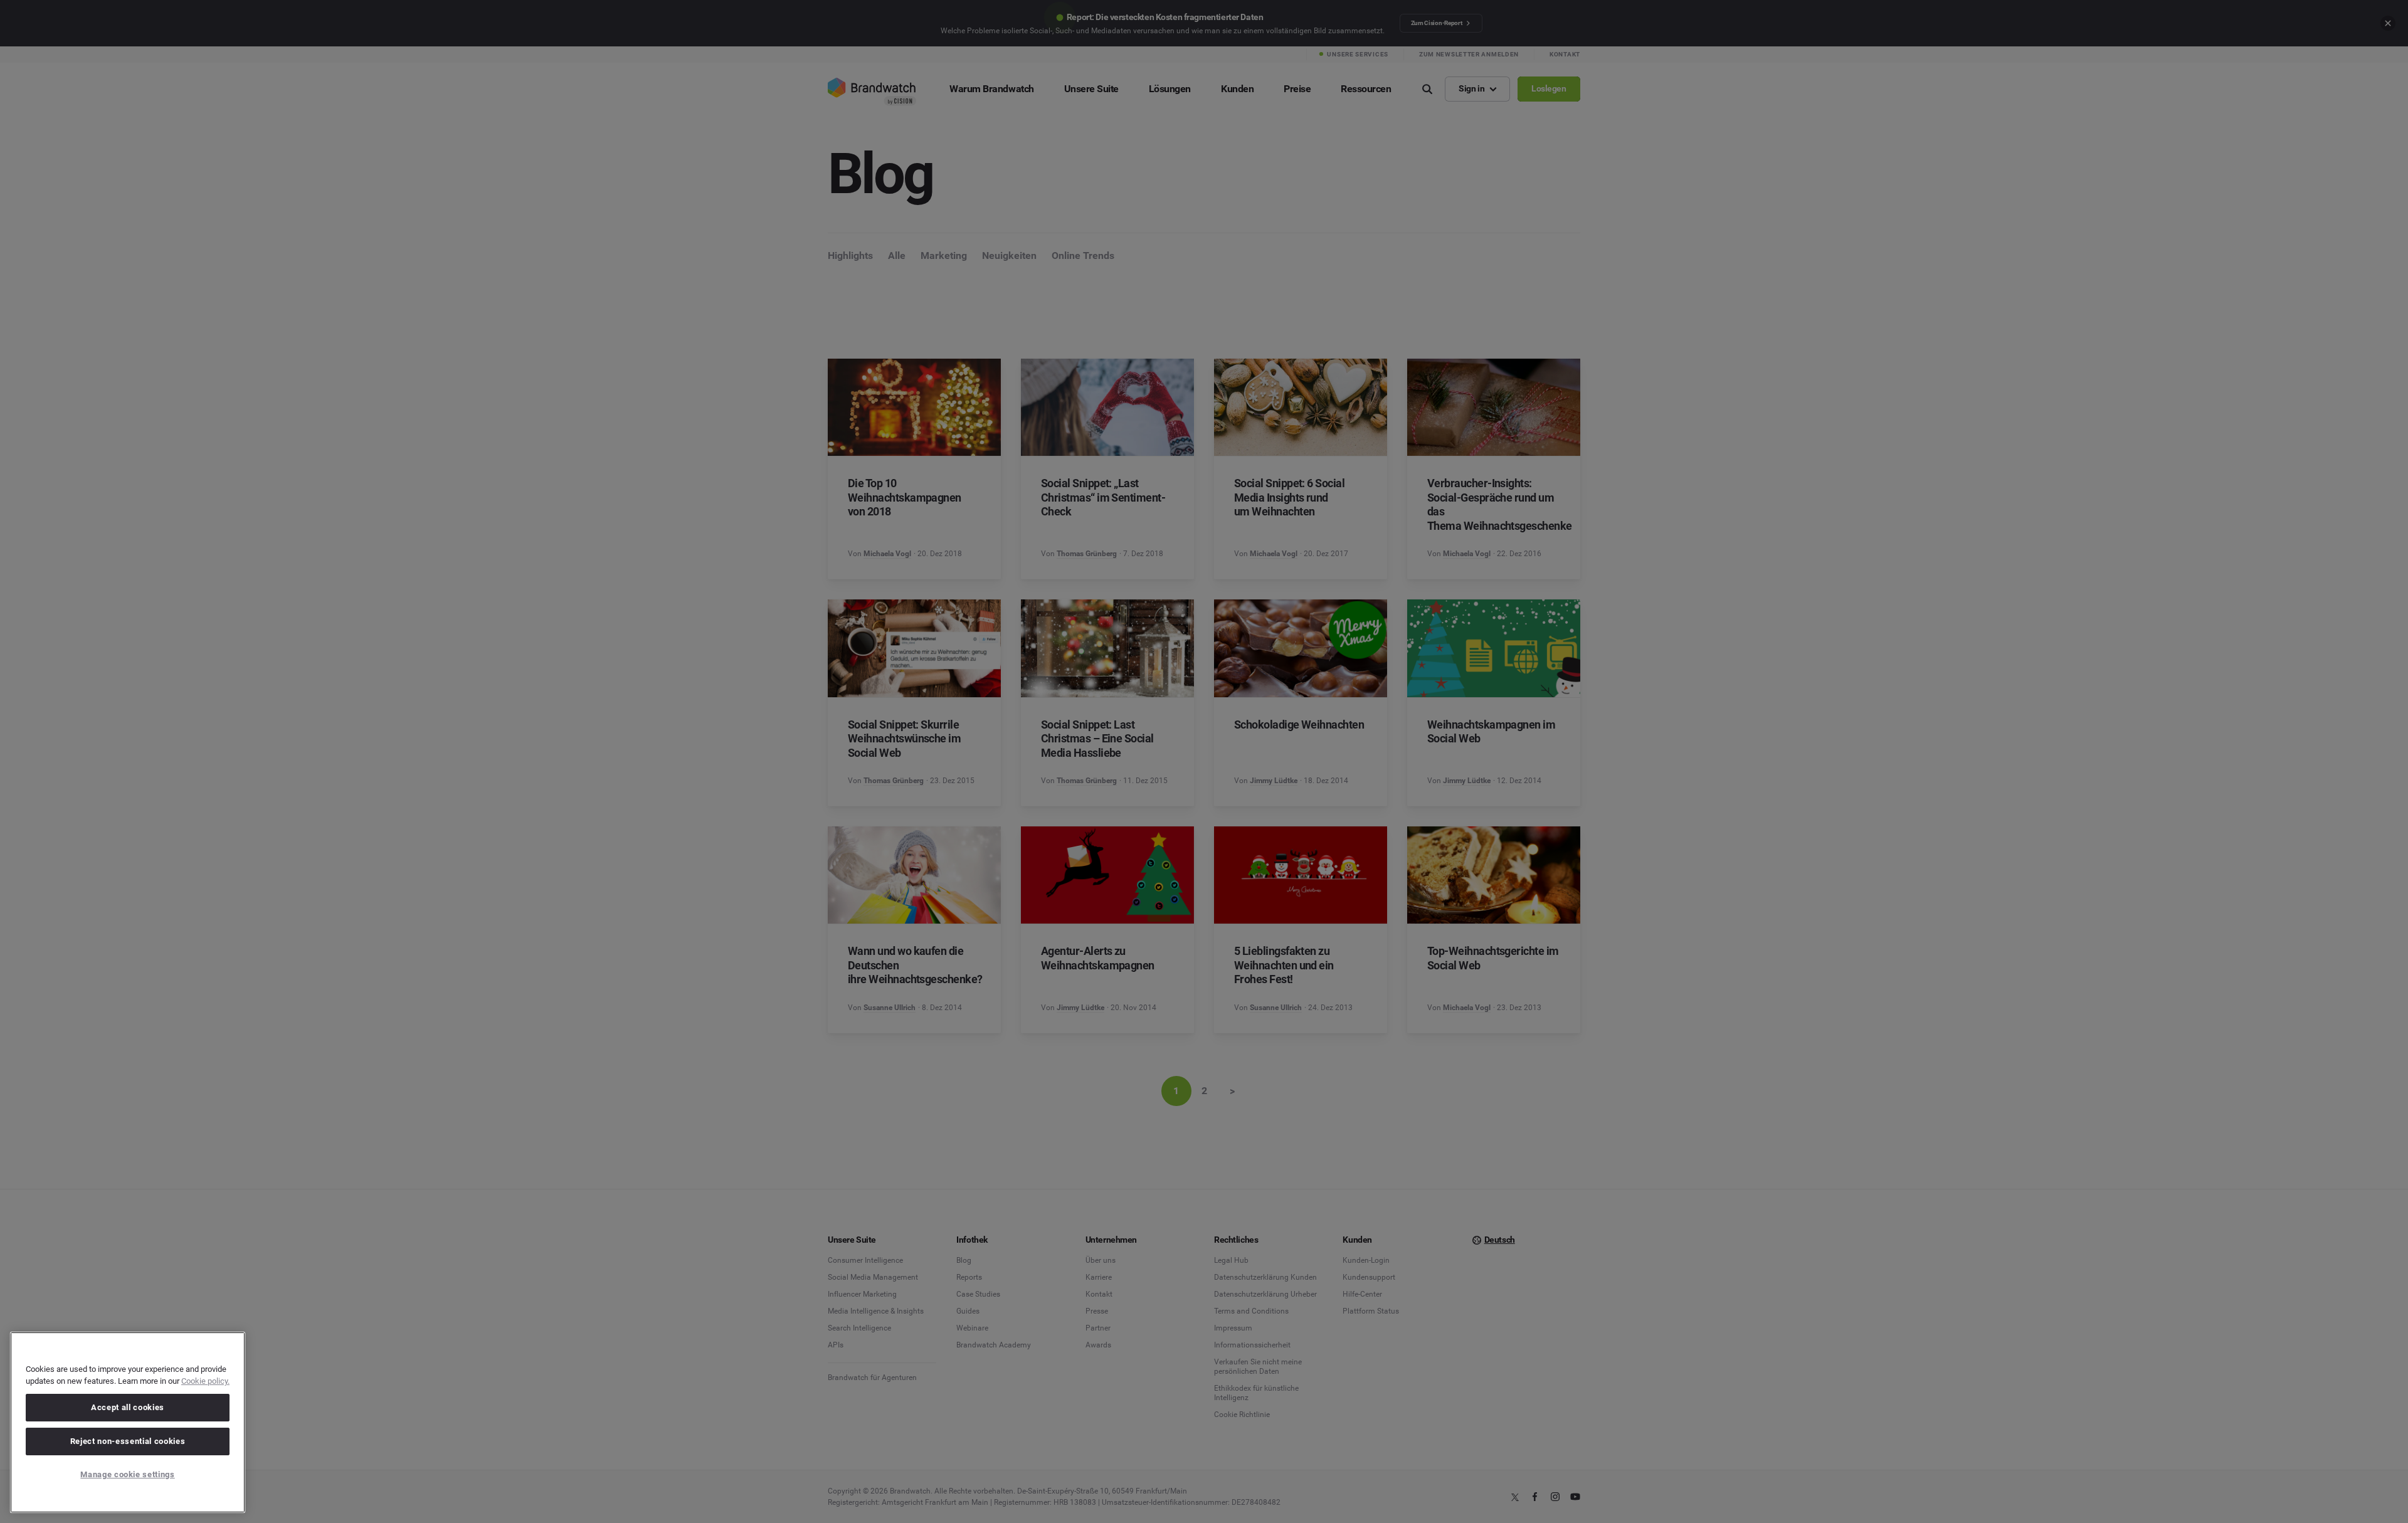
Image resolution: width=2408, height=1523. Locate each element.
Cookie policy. (205, 1381)
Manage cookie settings (127, 1474)
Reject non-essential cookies (128, 1441)
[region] (128, 1422)
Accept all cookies (128, 1407)
